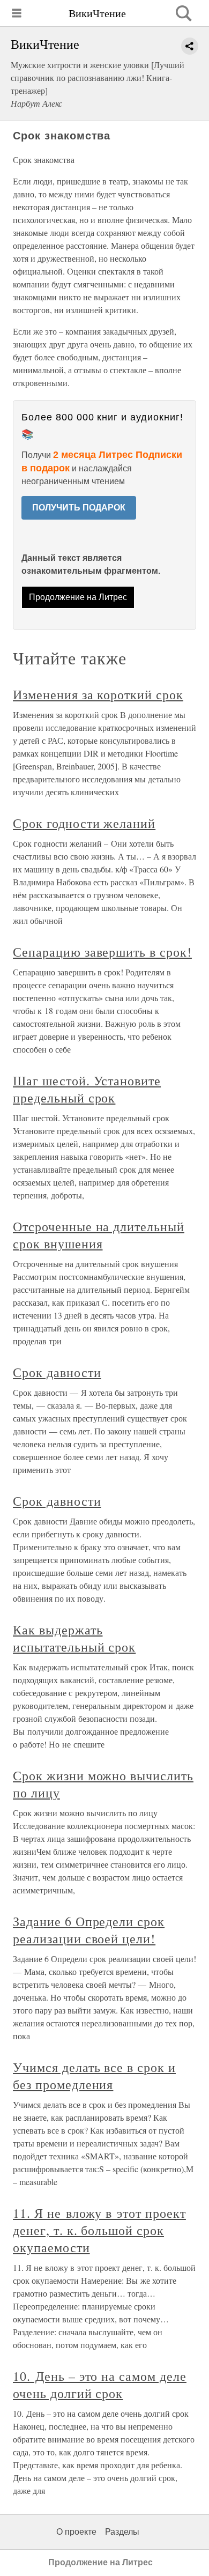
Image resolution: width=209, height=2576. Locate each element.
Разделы (122, 2532)
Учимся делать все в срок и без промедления (94, 2076)
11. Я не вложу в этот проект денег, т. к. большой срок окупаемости (99, 2230)
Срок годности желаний (84, 823)
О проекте (76, 2532)
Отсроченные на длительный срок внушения (99, 1235)
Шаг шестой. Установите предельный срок (87, 1089)
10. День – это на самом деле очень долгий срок (100, 2385)
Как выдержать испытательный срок (74, 1638)
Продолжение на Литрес (78, 597)
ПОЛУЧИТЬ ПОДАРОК (79, 508)
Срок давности (57, 1372)
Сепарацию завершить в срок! (102, 952)
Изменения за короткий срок (98, 694)
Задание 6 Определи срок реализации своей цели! (89, 1930)
